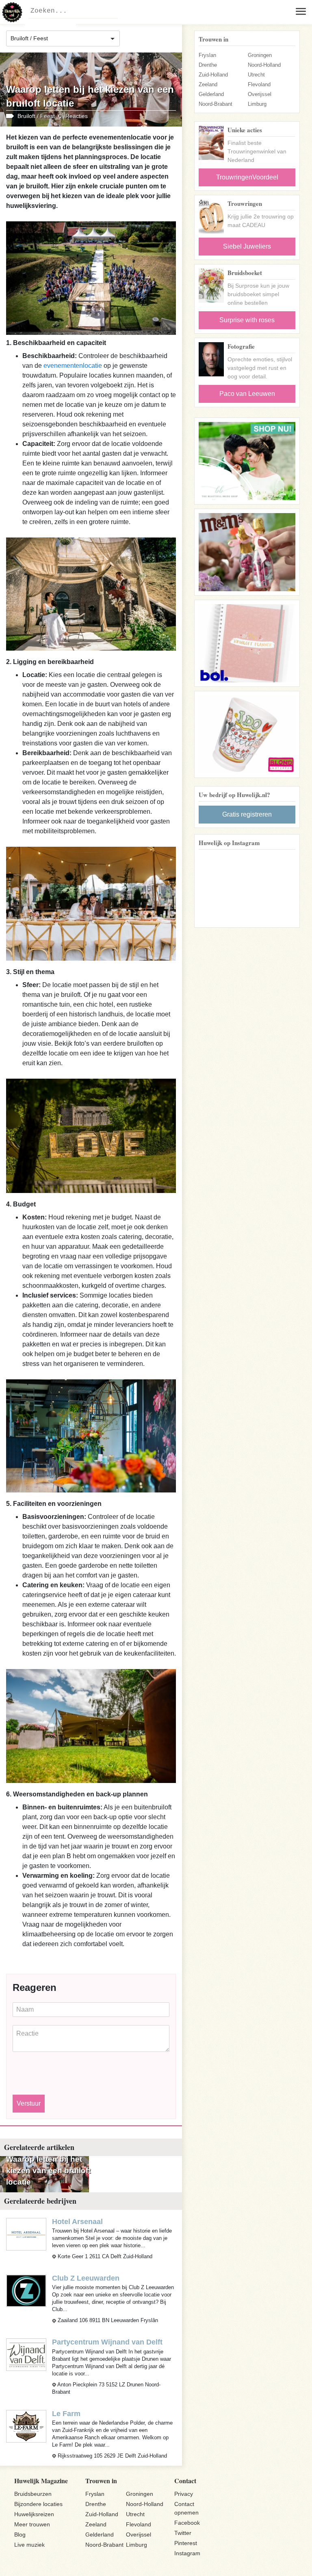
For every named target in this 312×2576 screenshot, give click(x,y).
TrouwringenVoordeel (247, 177)
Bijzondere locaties (38, 2504)
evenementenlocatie (73, 366)
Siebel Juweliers (247, 246)
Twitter (183, 2533)
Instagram (187, 2553)
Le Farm (66, 2414)
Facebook (187, 2523)
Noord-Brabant (216, 104)
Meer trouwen (32, 2524)
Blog (20, 2534)
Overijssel (260, 94)
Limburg (257, 104)
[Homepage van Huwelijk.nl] (12, 12)
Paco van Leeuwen (247, 394)
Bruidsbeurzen (33, 2494)
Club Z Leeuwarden (86, 2278)
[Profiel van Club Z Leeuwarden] (26, 2291)
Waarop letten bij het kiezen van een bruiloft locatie (48, 2171)
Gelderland (211, 94)
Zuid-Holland (213, 75)
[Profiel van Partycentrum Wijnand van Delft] (26, 2354)
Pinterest (186, 2543)
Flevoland (259, 84)
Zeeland (208, 84)
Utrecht (256, 75)
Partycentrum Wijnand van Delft (107, 2342)
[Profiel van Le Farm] (26, 2426)
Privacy (184, 2494)
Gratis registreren (247, 814)
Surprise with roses (247, 320)
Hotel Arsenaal (77, 2222)
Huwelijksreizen (34, 2514)
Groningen (260, 55)
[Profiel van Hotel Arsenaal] (26, 2234)
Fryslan (207, 55)
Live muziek (29, 2545)
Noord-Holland (264, 65)
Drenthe (208, 65)
